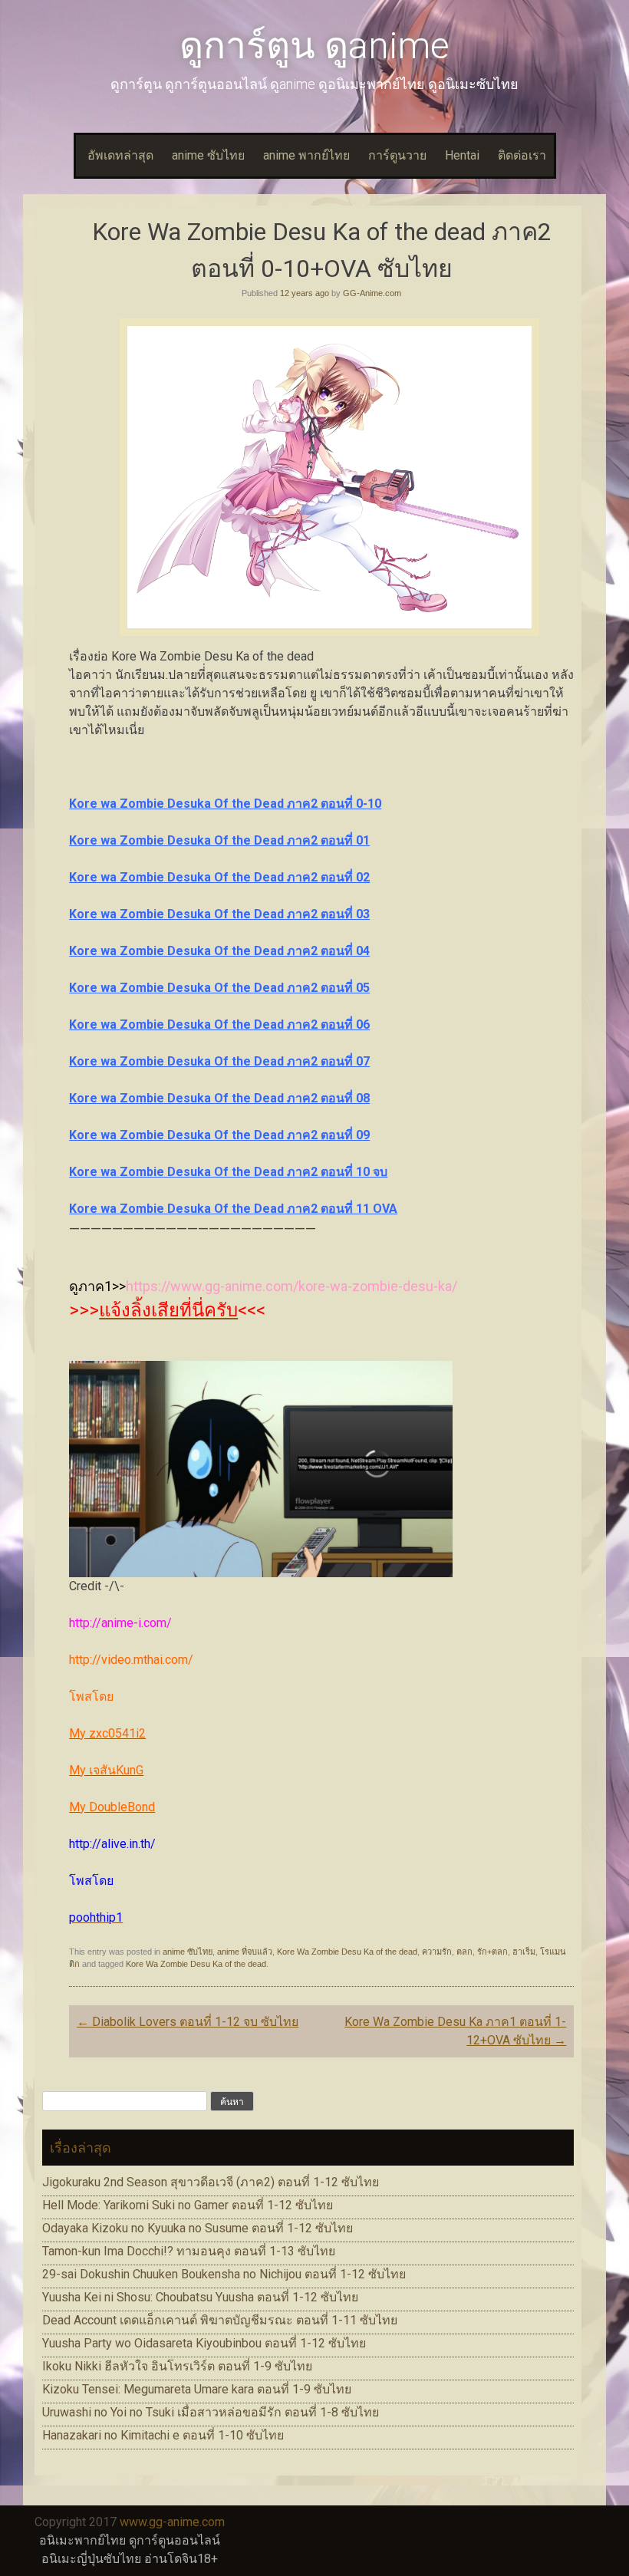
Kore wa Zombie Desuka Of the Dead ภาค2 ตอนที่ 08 (219, 1098)
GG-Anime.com (372, 293)
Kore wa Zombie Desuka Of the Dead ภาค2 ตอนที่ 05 (219, 988)
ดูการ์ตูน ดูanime (314, 46)
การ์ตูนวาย (397, 155)
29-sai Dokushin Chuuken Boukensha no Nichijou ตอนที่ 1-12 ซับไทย (224, 2274)
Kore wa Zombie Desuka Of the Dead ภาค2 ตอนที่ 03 (219, 914)
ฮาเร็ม (524, 1952)
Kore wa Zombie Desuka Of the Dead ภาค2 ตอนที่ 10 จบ (228, 1172)
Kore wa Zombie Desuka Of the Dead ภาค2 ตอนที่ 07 (219, 1061)
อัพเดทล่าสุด (120, 155)
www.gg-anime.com (172, 2522)
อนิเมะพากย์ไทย (82, 2540)
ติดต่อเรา (522, 155)
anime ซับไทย (208, 155)
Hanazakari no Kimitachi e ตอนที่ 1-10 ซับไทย (163, 2435)
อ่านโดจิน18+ (181, 2559)
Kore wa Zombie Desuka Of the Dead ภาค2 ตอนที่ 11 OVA (233, 1209)
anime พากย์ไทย (306, 155)
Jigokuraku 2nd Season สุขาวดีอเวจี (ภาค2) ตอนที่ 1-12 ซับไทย (211, 2182)
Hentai (462, 155)
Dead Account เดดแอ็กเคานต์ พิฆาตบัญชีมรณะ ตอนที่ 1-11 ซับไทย (220, 2320)
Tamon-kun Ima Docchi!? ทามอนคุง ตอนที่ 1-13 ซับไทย (189, 2251)
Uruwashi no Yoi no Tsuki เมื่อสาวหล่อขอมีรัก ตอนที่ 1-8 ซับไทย (211, 2412)
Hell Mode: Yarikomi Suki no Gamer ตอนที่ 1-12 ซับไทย (188, 2205)
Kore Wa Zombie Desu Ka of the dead (347, 1952)
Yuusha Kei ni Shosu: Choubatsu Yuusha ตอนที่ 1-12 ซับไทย (200, 2297)
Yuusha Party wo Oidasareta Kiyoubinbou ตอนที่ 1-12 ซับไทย (204, 2343)
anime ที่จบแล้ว (245, 1952)
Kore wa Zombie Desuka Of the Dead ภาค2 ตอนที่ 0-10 (225, 804)
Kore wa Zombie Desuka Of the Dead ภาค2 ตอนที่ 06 (219, 1024)
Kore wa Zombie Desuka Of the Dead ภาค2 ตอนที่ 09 (219, 1135)
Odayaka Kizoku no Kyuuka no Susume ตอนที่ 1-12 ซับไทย (198, 2228)
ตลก (464, 1952)
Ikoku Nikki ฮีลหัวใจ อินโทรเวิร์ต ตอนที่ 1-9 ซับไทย (177, 2366)
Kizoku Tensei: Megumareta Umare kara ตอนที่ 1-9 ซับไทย (197, 2389)
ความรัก (437, 1952)
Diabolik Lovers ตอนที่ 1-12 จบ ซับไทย (188, 2022)
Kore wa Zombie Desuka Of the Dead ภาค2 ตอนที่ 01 (219, 840)
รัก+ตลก (492, 1952)
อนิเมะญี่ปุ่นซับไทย (91, 2559)
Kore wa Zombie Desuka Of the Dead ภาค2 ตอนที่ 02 (219, 877)
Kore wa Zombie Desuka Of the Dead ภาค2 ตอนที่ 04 (219, 951)
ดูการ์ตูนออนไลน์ (175, 2540)
